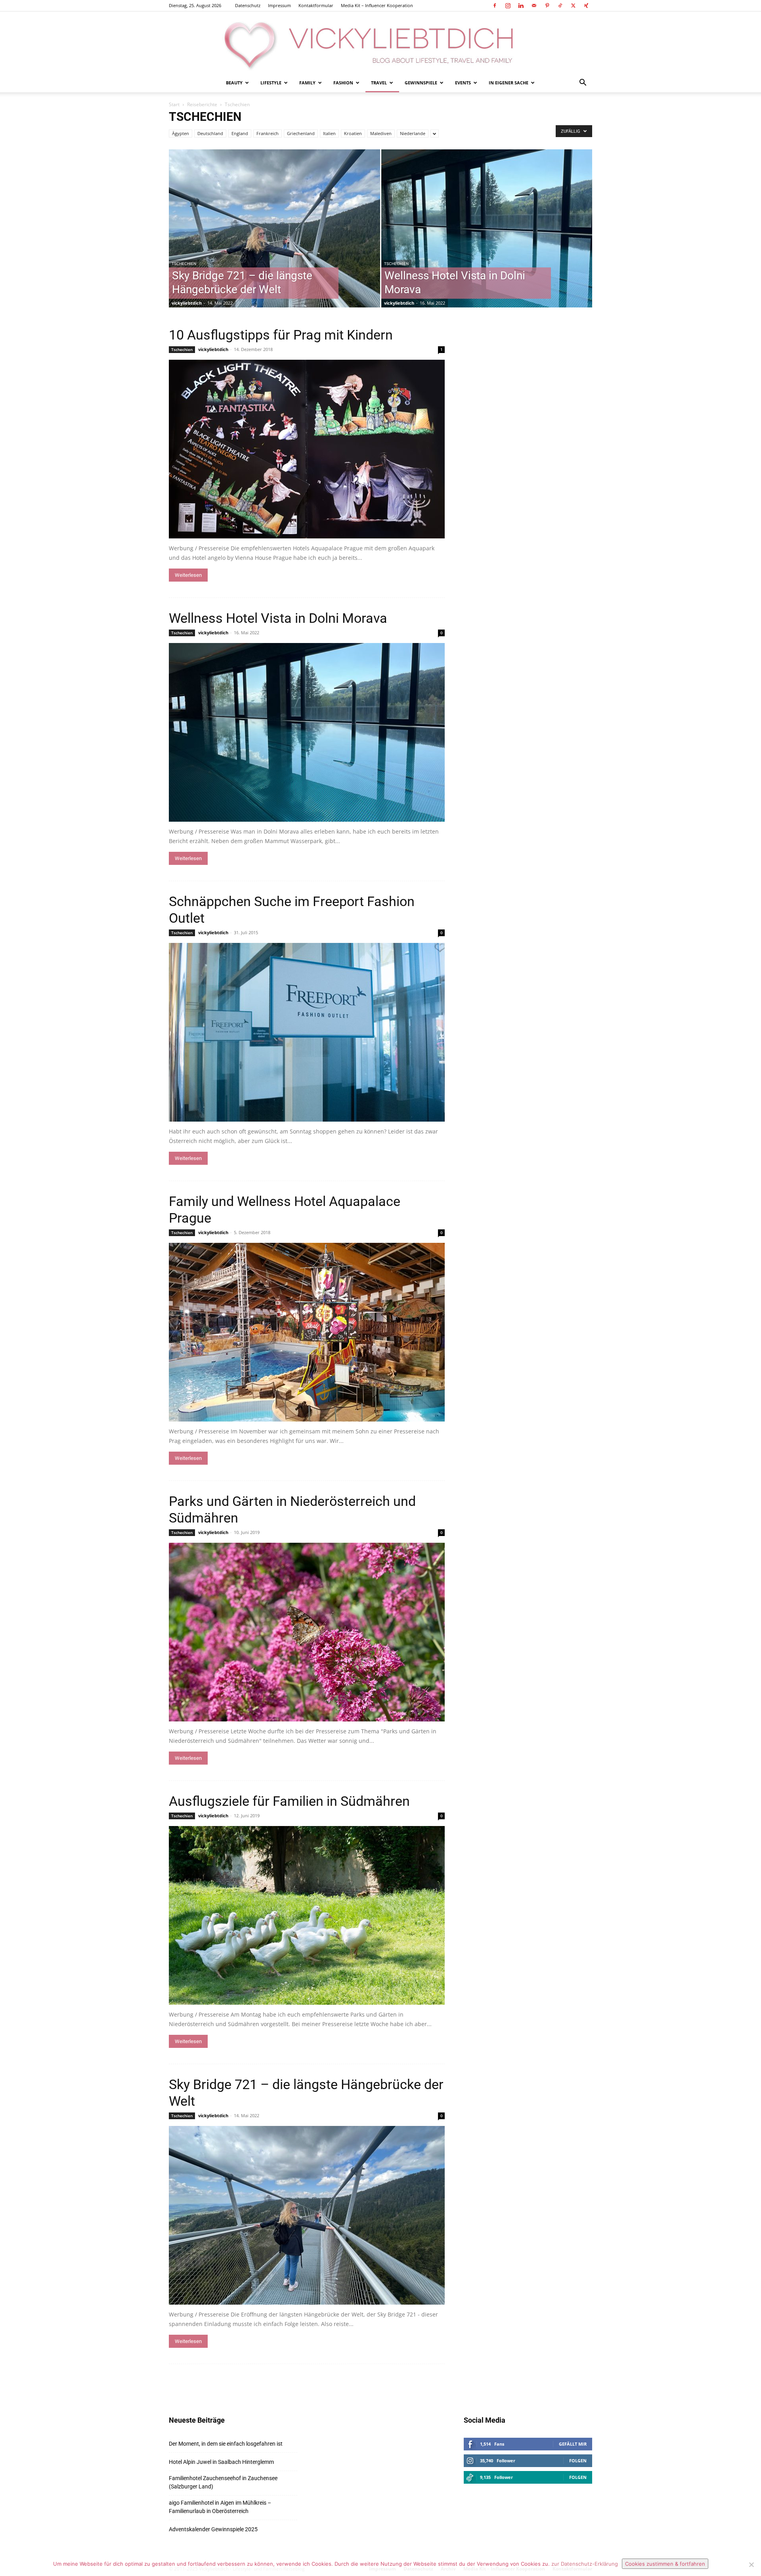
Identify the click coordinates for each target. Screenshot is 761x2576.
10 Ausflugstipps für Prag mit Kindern (281, 335)
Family (307, 83)
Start (174, 104)
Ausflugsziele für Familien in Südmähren (289, 1801)
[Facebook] (495, 6)
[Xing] (586, 6)
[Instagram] (508, 6)
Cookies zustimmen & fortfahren (665, 2564)
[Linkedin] (521, 6)
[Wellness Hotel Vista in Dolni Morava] (487, 241)
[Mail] (534, 6)
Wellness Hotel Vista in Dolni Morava (278, 618)
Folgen (578, 2461)
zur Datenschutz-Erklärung (585, 2564)
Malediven (381, 133)
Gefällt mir (573, 2444)
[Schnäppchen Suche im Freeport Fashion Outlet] (307, 1032)
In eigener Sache (509, 83)
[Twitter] (573, 6)
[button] (583, 83)
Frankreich (268, 133)
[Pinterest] (547, 6)
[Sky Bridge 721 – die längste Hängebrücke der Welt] (274, 241)
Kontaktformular (316, 5)
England (240, 133)
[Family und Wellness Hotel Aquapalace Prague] (307, 1332)
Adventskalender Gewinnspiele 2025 (213, 2529)
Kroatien (353, 133)
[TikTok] (560, 6)
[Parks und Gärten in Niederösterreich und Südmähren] (307, 1632)
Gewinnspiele (421, 83)
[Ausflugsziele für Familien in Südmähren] (307, 1915)
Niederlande (413, 133)
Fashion (343, 83)
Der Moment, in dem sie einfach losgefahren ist (226, 2444)
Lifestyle (271, 83)
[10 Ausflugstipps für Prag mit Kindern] (307, 449)
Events (463, 83)
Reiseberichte (202, 104)
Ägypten (181, 133)
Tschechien (184, 264)
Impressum (279, 5)
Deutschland (210, 133)
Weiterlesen (188, 575)
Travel (379, 83)
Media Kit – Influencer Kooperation (377, 5)
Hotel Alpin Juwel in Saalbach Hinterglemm (221, 2462)
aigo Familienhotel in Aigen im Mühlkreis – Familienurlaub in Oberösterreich (220, 2507)
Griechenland (301, 133)
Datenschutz (248, 5)
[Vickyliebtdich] (380, 42)
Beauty (234, 83)
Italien (329, 133)
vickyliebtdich (187, 303)
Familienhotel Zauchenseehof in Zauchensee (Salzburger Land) (223, 2482)
